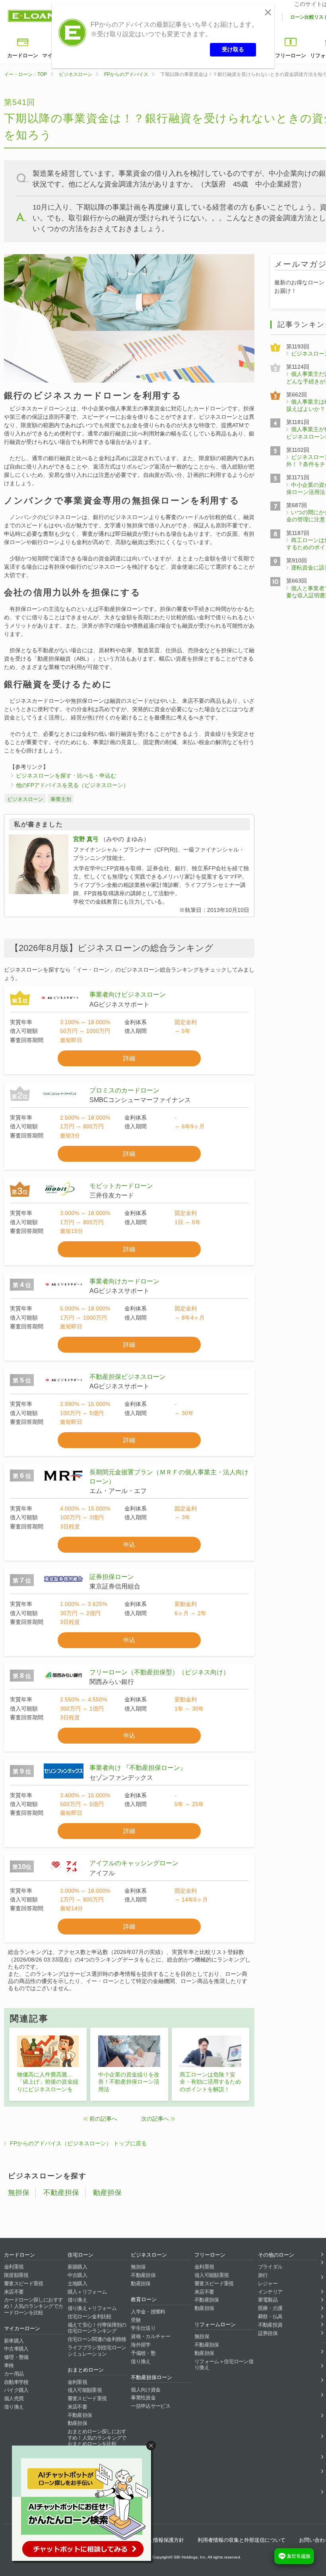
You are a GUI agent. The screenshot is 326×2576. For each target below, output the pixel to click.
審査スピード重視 (24, 2283)
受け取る (233, 49)
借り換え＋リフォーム (92, 2308)
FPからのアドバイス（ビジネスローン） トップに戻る (78, 2143)
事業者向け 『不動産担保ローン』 (138, 1768)
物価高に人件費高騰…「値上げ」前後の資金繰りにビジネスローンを (48, 2082)
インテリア (270, 2292)
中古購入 (77, 2275)
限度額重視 (16, 2275)
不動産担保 (61, 2193)
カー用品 (14, 2374)
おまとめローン (86, 2370)
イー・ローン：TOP (25, 74)
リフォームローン (215, 2324)
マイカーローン (22, 2328)
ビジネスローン (76, 74)
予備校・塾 (143, 2353)
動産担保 (107, 2193)
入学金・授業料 (148, 2312)
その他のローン (276, 2255)
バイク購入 (16, 2390)
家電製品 (268, 2300)
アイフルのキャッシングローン (134, 1863)
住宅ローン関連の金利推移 (97, 2339)
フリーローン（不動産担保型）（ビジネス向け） (159, 1672)
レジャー (268, 2283)
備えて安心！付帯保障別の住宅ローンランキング (97, 2328)
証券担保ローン (112, 1577)
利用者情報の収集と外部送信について (242, 2540)
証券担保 (268, 2333)
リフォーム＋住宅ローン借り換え (224, 2365)
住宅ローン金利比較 (90, 2316)
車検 (9, 2365)
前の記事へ (103, 2119)
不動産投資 (270, 2325)
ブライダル (270, 2267)
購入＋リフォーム (87, 2292)
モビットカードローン (121, 1186)
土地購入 (77, 2283)
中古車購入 (16, 2349)
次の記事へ (155, 2119)
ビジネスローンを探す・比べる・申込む (66, 776)
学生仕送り (143, 2328)
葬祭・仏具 (270, 2316)
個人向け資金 (146, 2390)
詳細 (129, 1058)
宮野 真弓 (86, 839)
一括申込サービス (150, 2406)
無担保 (19, 2193)
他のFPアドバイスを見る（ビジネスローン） (72, 785)
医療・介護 (270, 2308)
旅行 (263, 2275)
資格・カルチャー (150, 2336)
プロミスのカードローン (124, 1090)
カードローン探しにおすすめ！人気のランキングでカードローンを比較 (33, 2306)
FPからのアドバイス (126, 74)
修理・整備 (16, 2357)
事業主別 (61, 799)
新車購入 (14, 2341)
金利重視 (14, 2267)
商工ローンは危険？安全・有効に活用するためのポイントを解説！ (210, 2082)
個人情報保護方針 (163, 2540)
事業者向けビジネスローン (128, 994)
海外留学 (141, 2345)
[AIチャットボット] (85, 2505)
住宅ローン (81, 2255)
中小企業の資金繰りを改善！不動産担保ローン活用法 (129, 2082)
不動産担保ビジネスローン (128, 1377)
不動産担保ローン (151, 2377)
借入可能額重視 (85, 2390)
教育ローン (144, 2299)
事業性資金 (143, 2398)
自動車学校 (16, 2382)
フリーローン (291, 55)
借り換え (14, 2407)
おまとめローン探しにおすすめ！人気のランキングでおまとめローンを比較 (97, 2438)
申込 (129, 1545)
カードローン (23, 55)
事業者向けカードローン (124, 1281)
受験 (136, 2320)
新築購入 (77, 2267)
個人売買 (14, 2398)
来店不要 (14, 2292)
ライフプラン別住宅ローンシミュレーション (97, 2351)
